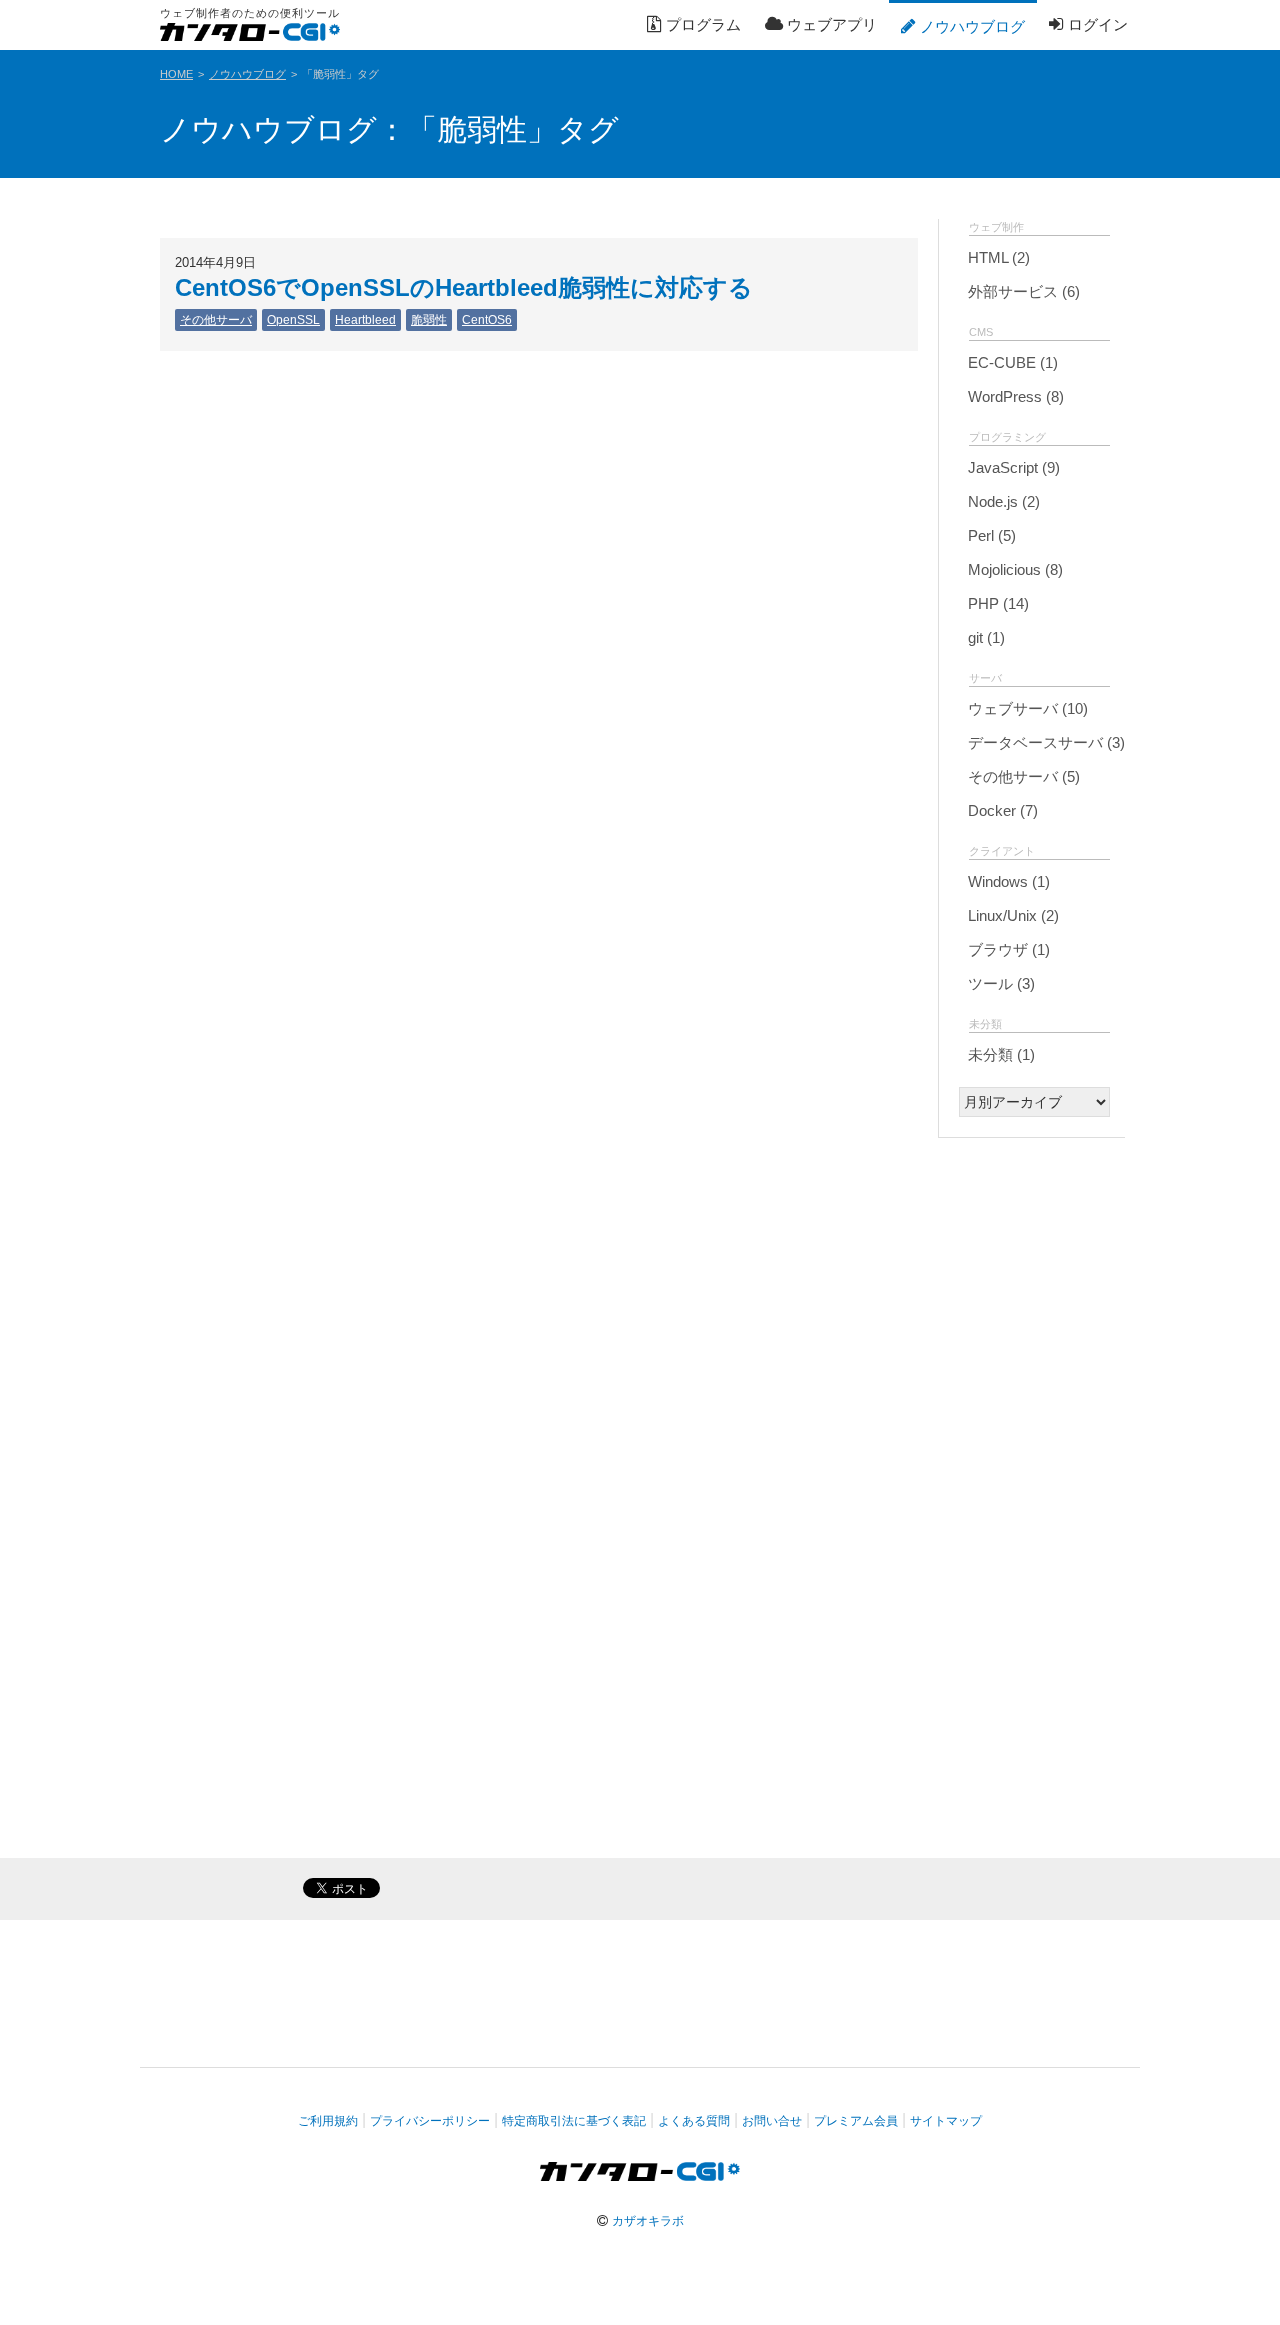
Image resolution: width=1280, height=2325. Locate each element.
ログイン (1096, 24)
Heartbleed (365, 320)
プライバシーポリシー (430, 2121)
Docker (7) (1001, 810)
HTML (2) (997, 257)
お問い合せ (772, 2121)
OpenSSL (293, 320)
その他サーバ (216, 320)
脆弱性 (429, 320)
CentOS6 (487, 320)
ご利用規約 (328, 2121)
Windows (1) (1007, 881)
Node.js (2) (1002, 501)
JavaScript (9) (1012, 467)
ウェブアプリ (830, 24)
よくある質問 (694, 2121)
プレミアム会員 (856, 2121)
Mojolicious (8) (1013, 569)
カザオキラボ (648, 2221)
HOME (176, 74)
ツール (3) (999, 983)
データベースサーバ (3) (1044, 742)
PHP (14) (996, 603)
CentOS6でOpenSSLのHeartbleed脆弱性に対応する (464, 287)
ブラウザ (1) (1007, 949)
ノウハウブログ (970, 26)
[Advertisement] (1031, 1458)
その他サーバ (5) (1022, 776)
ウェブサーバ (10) (1026, 708)
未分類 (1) (999, 1054)
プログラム (701, 24)
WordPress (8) (1014, 396)
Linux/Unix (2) (1011, 915)
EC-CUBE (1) (1011, 362)
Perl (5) (990, 535)
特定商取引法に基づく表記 (574, 2121)
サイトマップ (946, 2121)
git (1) (984, 637)
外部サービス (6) (1022, 291)
